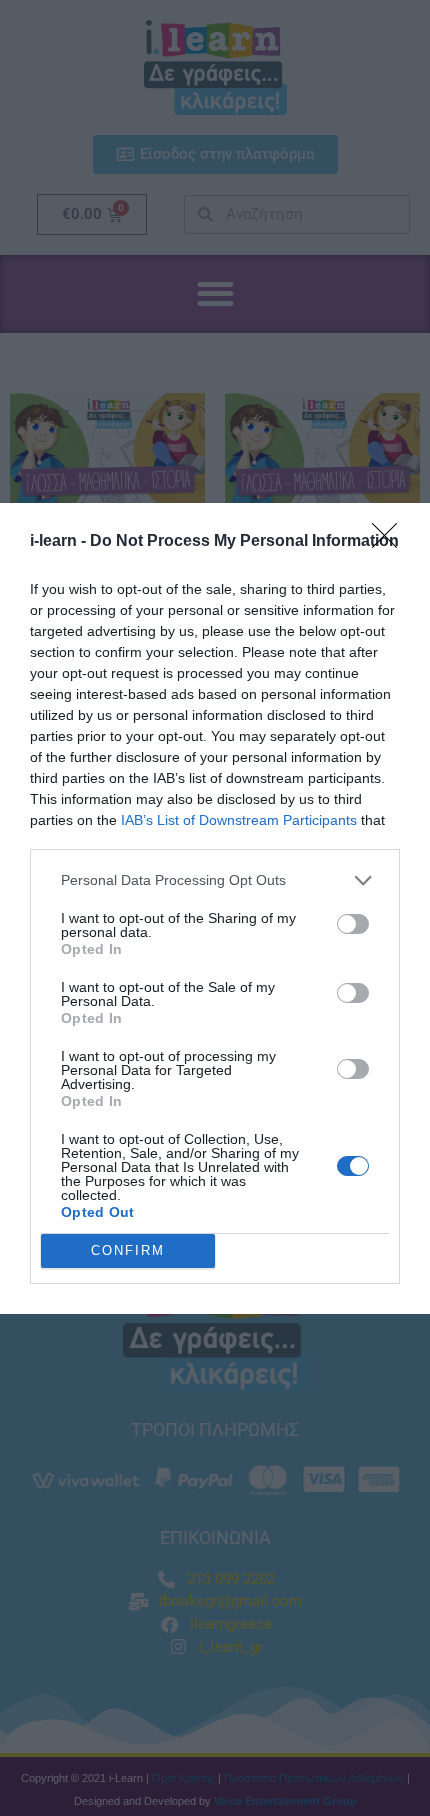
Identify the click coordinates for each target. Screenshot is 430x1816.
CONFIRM (128, 1250)
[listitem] (215, 880)
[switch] (353, 924)
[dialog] (215, 908)
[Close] (391, 542)
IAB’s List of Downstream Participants (239, 820)
